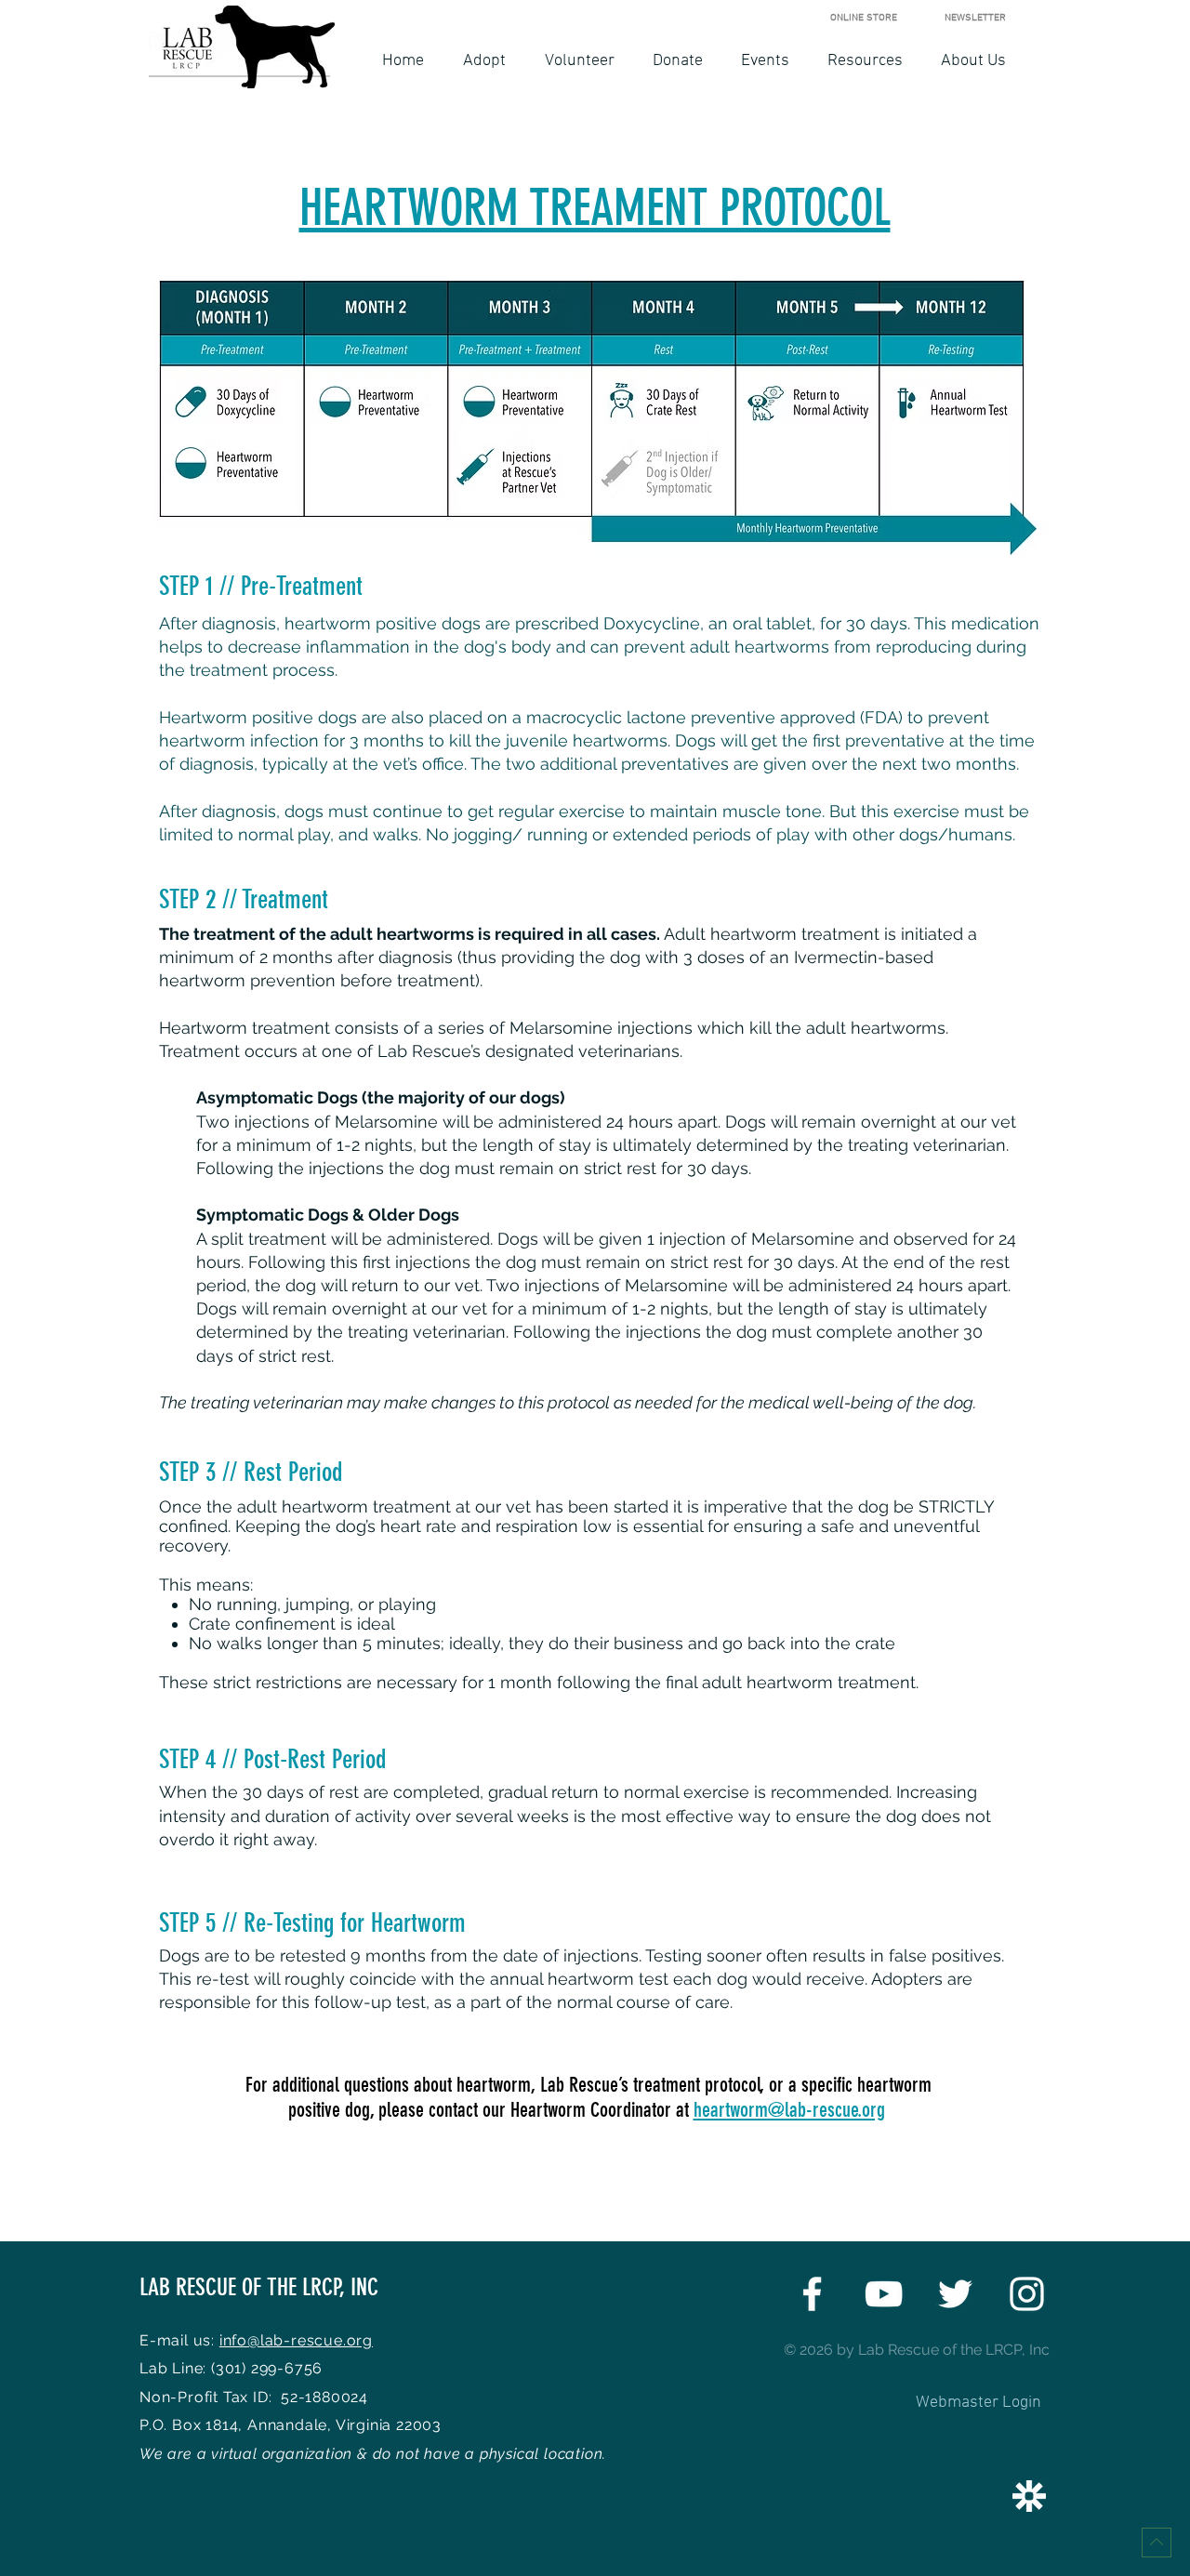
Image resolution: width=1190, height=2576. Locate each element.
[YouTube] (884, 2294)
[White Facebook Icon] (812, 2294)
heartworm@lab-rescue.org (789, 2110)
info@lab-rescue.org (296, 2340)
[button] (484, 61)
